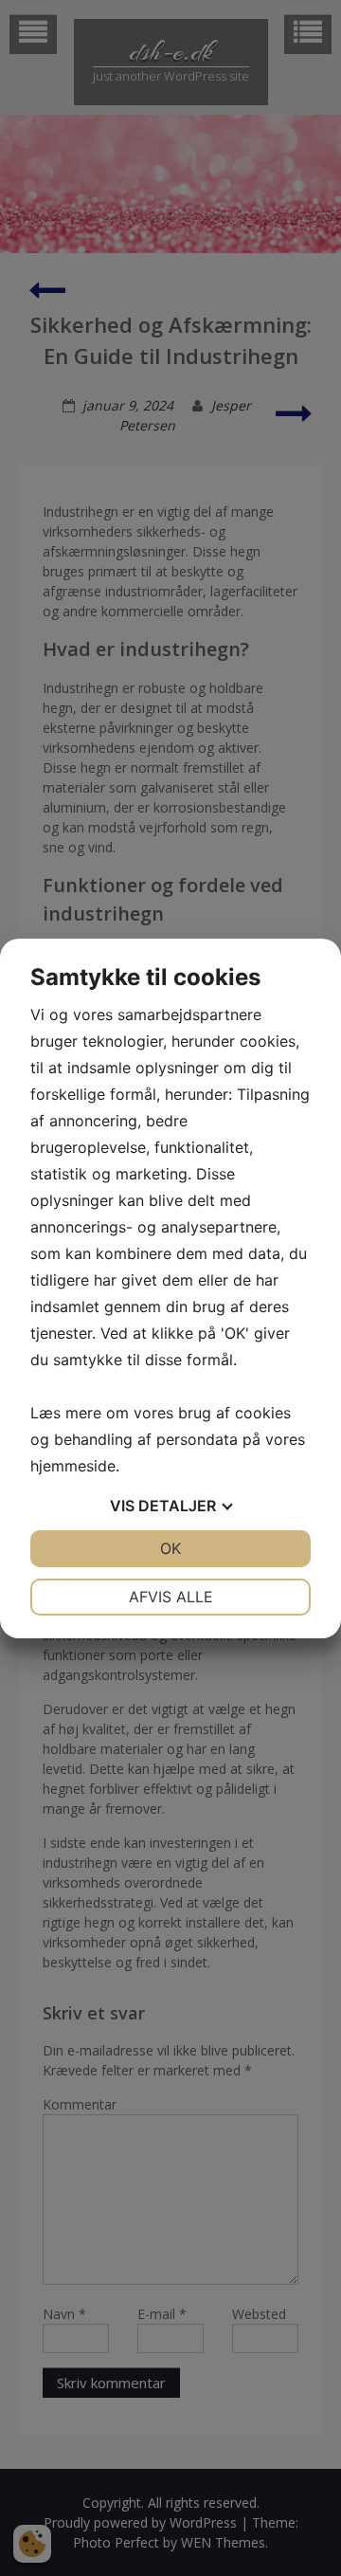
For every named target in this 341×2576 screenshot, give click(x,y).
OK (170, 1548)
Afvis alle (171, 1597)
